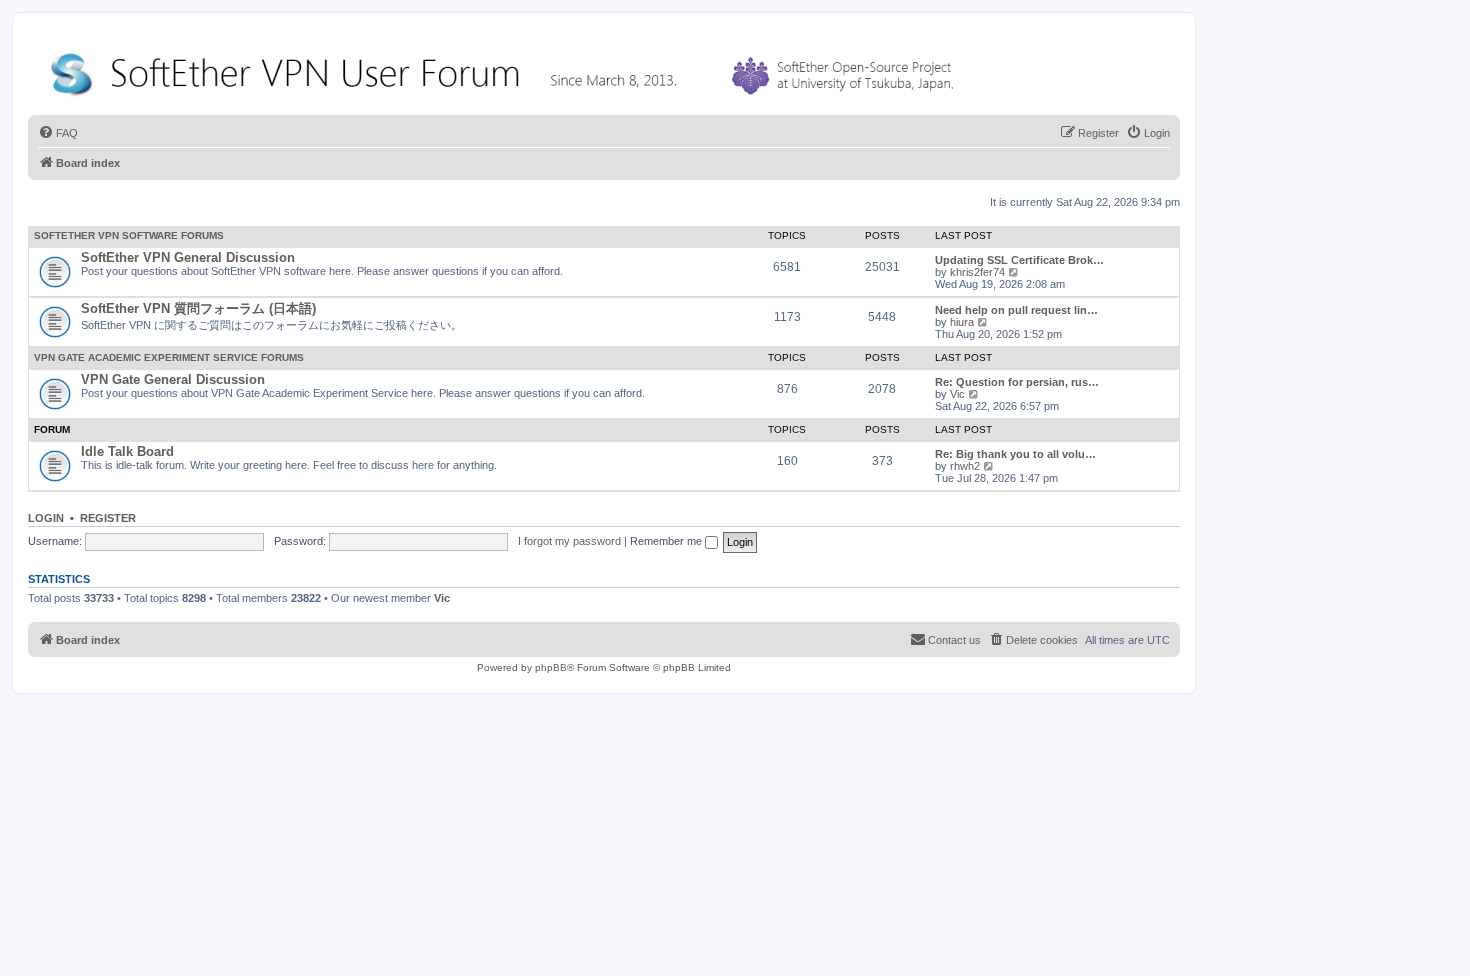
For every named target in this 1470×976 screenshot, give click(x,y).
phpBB (551, 667)
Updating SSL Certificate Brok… (1019, 260)
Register (108, 518)
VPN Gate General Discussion (173, 379)
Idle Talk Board (127, 451)
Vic (957, 394)
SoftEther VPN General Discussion (188, 257)
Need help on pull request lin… (1016, 310)
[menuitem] (58, 133)
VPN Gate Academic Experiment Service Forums (169, 357)
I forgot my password (569, 541)
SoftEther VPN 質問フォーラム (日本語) (198, 308)
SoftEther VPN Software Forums (129, 235)
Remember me (667, 541)
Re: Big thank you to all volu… (1015, 454)
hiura (962, 322)
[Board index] (506, 69)
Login (46, 518)
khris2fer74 (977, 272)
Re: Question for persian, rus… (1017, 382)
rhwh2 (965, 466)
